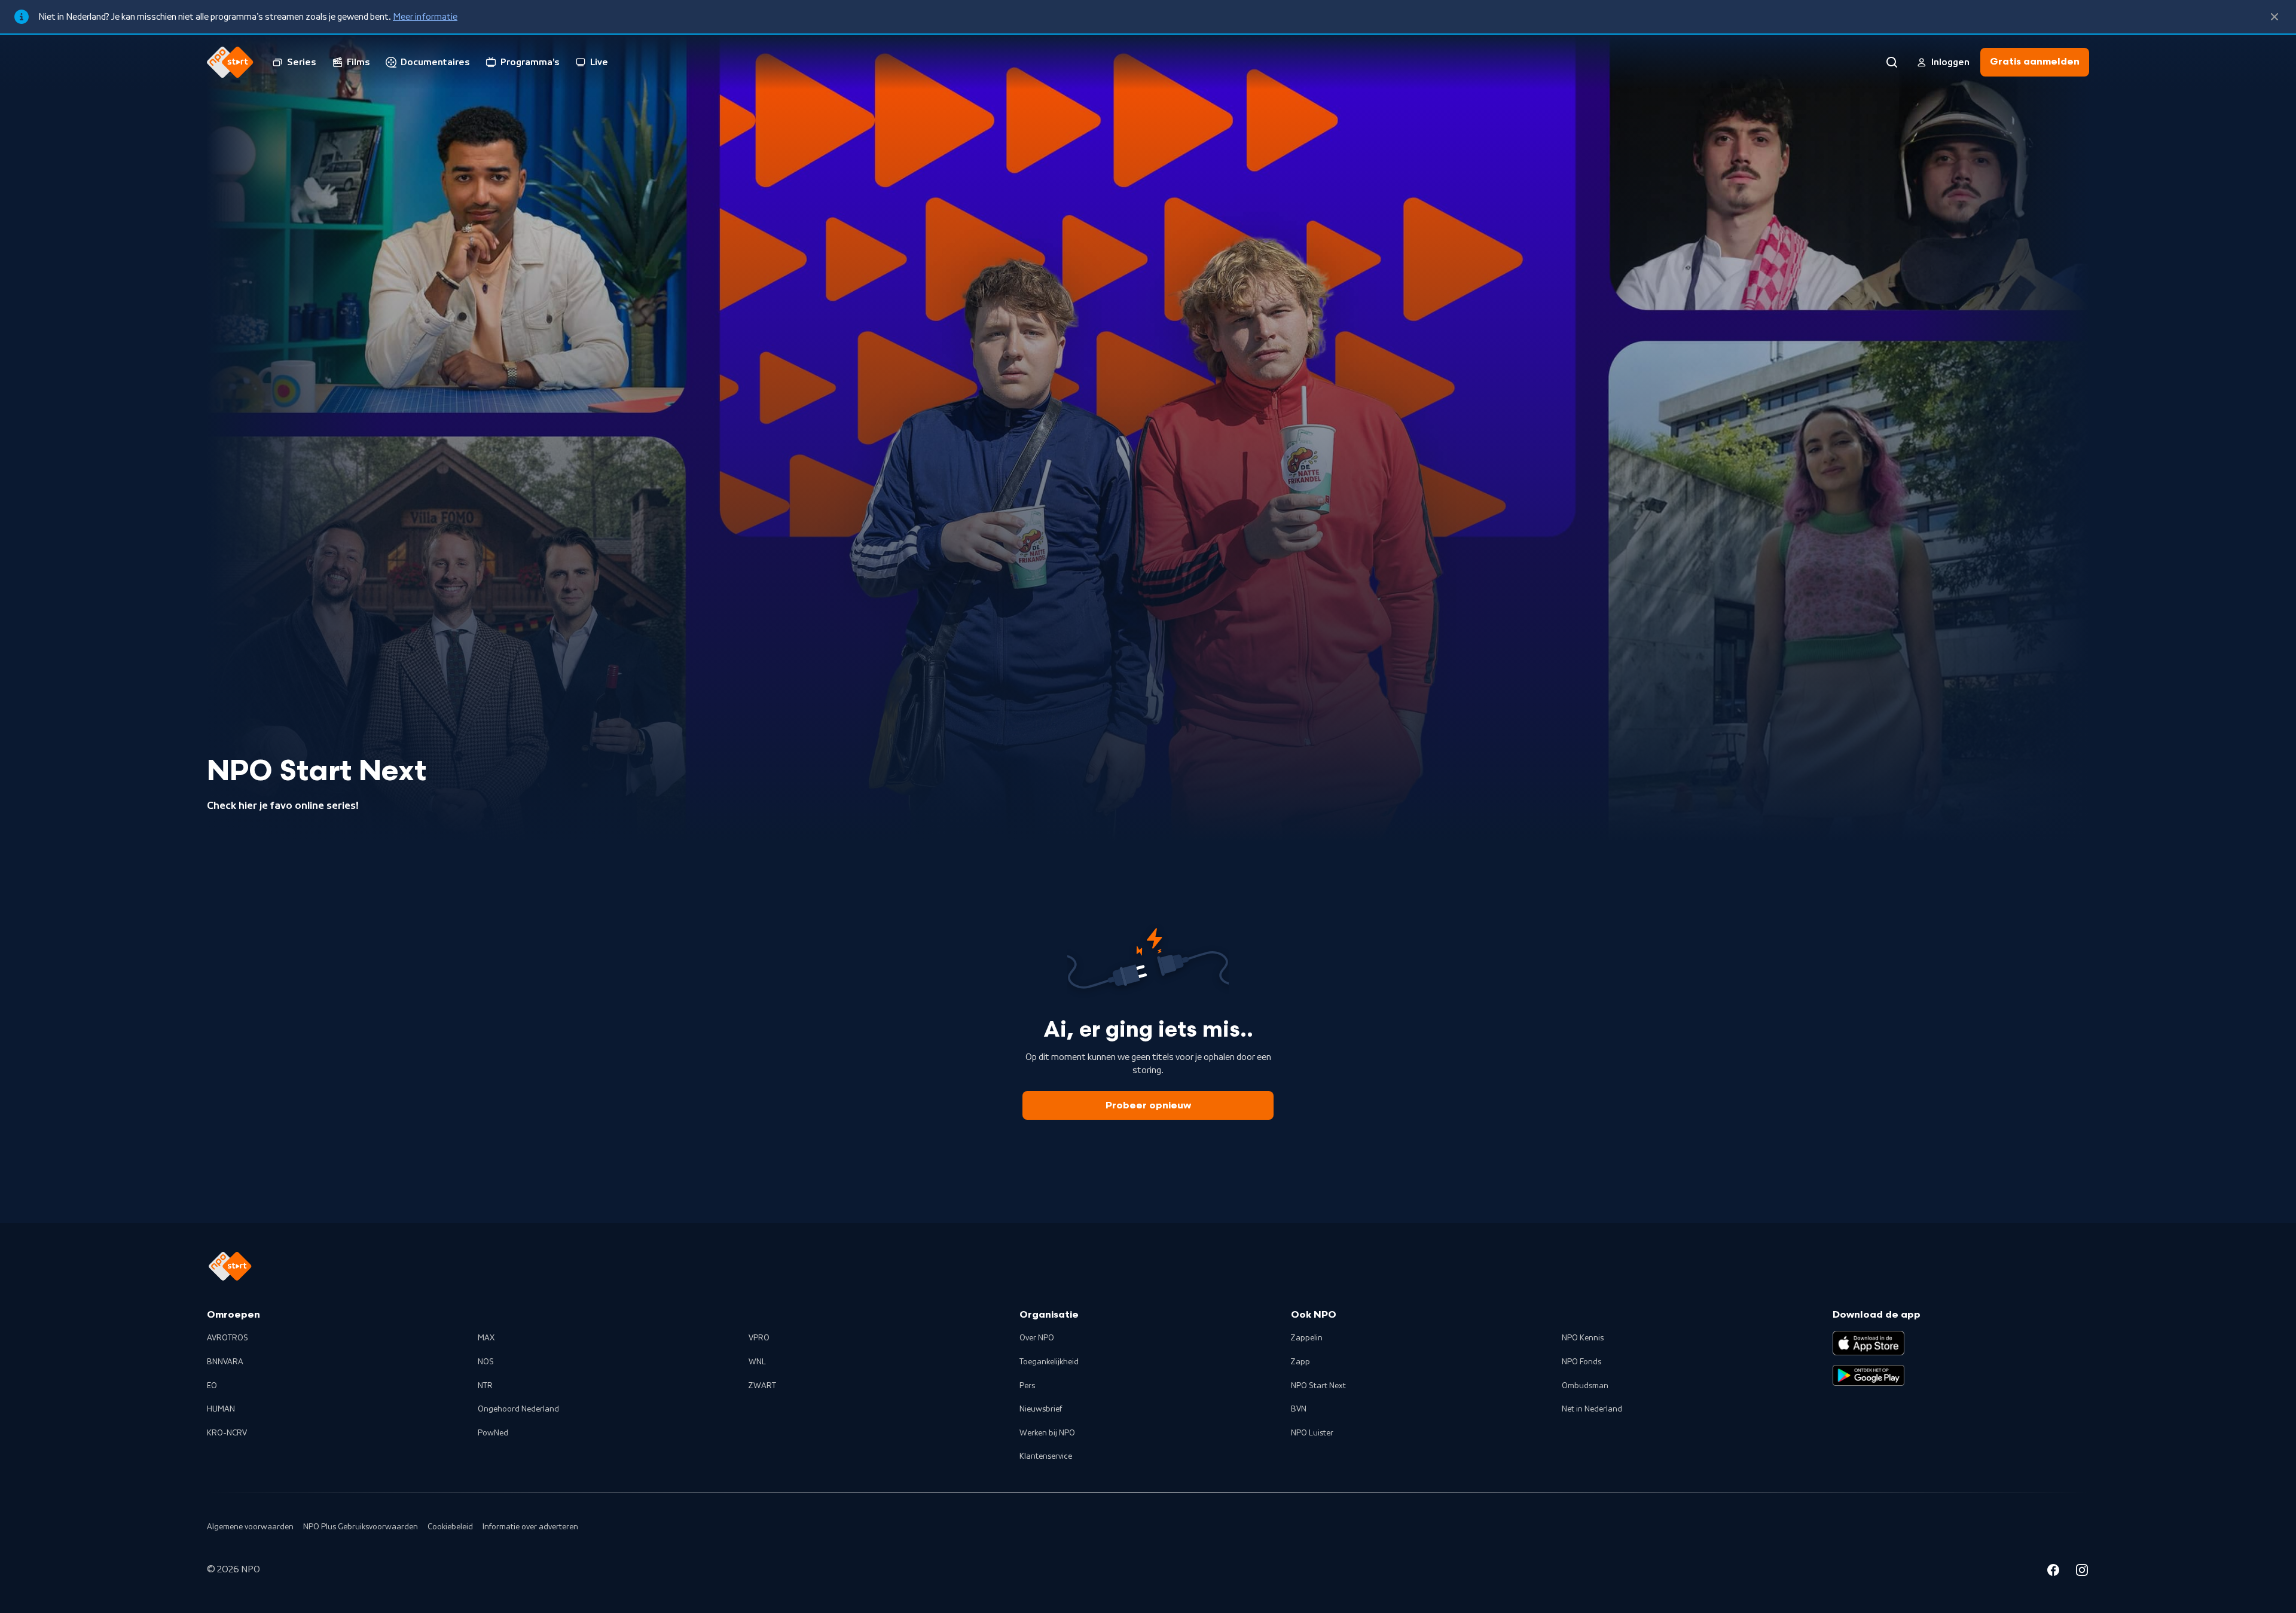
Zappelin (1307, 1338)
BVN (1299, 1409)
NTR (485, 1386)
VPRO (759, 1338)
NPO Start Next (1318, 1386)
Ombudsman (1585, 1386)
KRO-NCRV (227, 1433)
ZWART (762, 1386)
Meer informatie (425, 17)
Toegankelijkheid (1049, 1362)
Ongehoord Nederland (518, 1409)
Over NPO (1037, 1338)
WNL (757, 1362)
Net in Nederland (1592, 1409)
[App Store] (1868, 1343)
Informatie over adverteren (530, 1527)
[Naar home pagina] (230, 62)
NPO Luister (1312, 1433)
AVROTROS (228, 1338)
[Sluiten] (2274, 17)
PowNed (493, 1433)
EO (212, 1386)
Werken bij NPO (1047, 1433)
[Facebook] (2053, 1572)
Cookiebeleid (450, 1527)
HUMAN (221, 1409)
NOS (486, 1362)
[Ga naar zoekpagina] (1892, 62)
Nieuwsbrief (1041, 1409)
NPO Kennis (1583, 1338)
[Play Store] (1868, 1376)
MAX (486, 1338)
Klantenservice (1046, 1456)
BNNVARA (225, 1362)
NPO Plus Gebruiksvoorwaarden (361, 1527)
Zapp (1300, 1362)
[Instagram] (2082, 1572)
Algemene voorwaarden (250, 1527)
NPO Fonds (1581, 1362)
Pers (1027, 1386)
